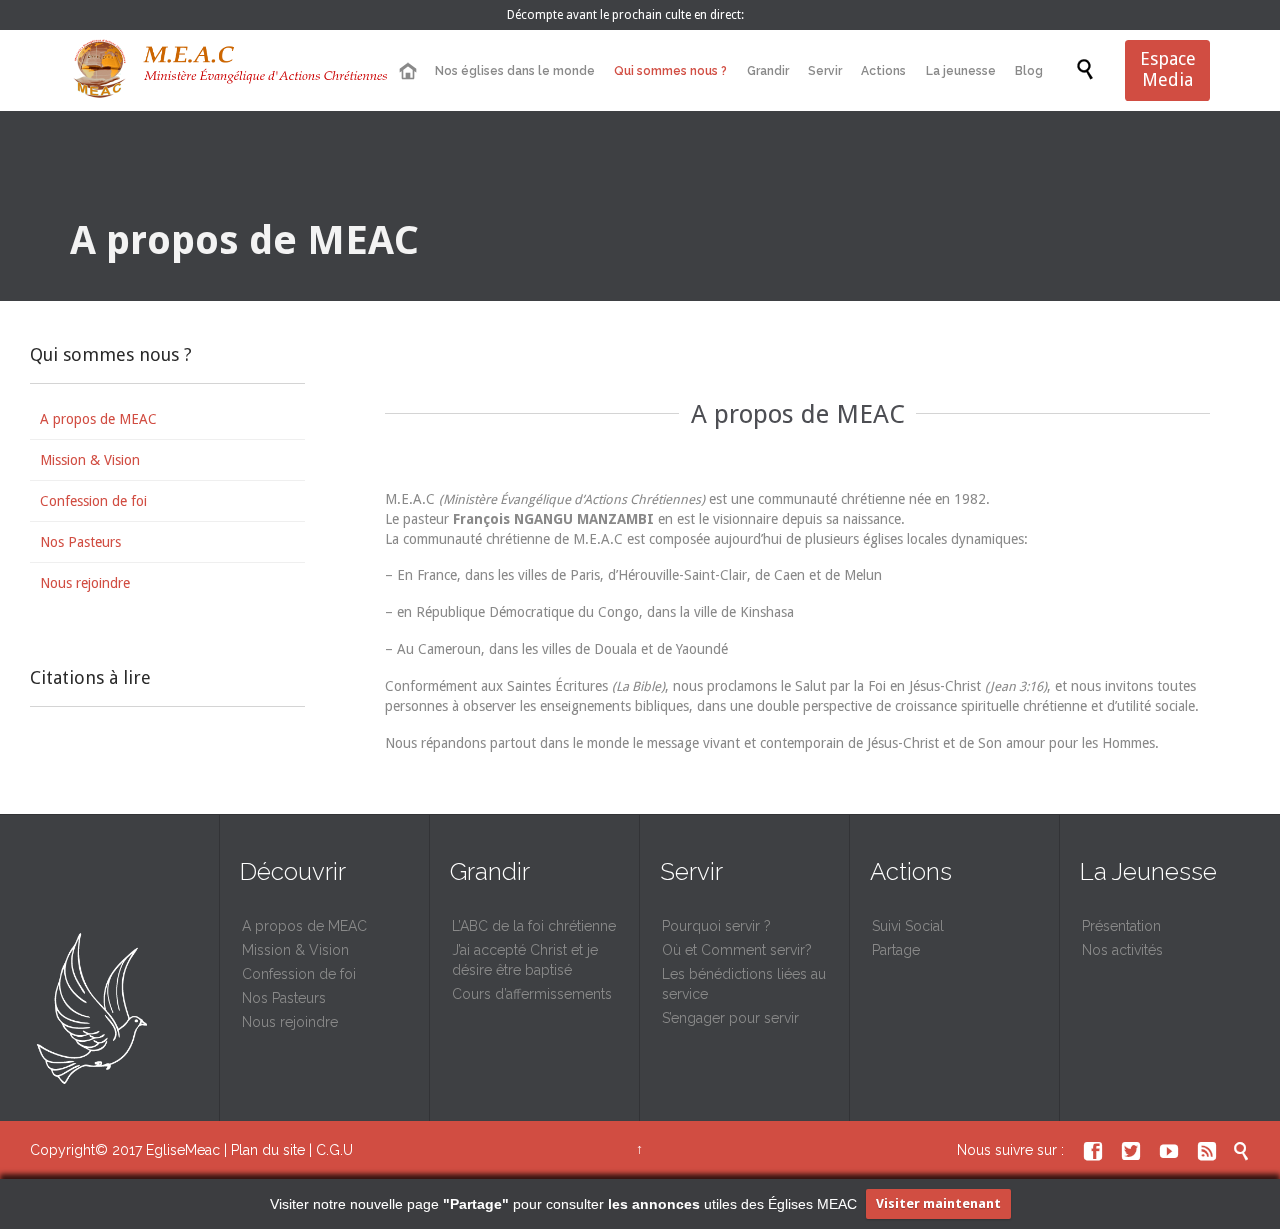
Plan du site (268, 1150)
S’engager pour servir (730, 1018)
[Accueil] (407, 71)
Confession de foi (93, 501)
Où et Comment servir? (737, 950)
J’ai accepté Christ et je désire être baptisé (525, 960)
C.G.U (334, 1150)
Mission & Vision (90, 460)
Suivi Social (908, 926)
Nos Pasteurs (80, 542)
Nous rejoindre (85, 583)
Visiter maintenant (938, 1203)
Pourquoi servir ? (716, 926)
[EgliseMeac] (230, 70)
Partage (896, 950)
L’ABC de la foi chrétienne (534, 926)
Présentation (1121, 926)
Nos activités (1122, 950)
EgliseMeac (183, 1150)
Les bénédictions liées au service (744, 984)
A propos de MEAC (98, 419)
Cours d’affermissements (532, 994)
